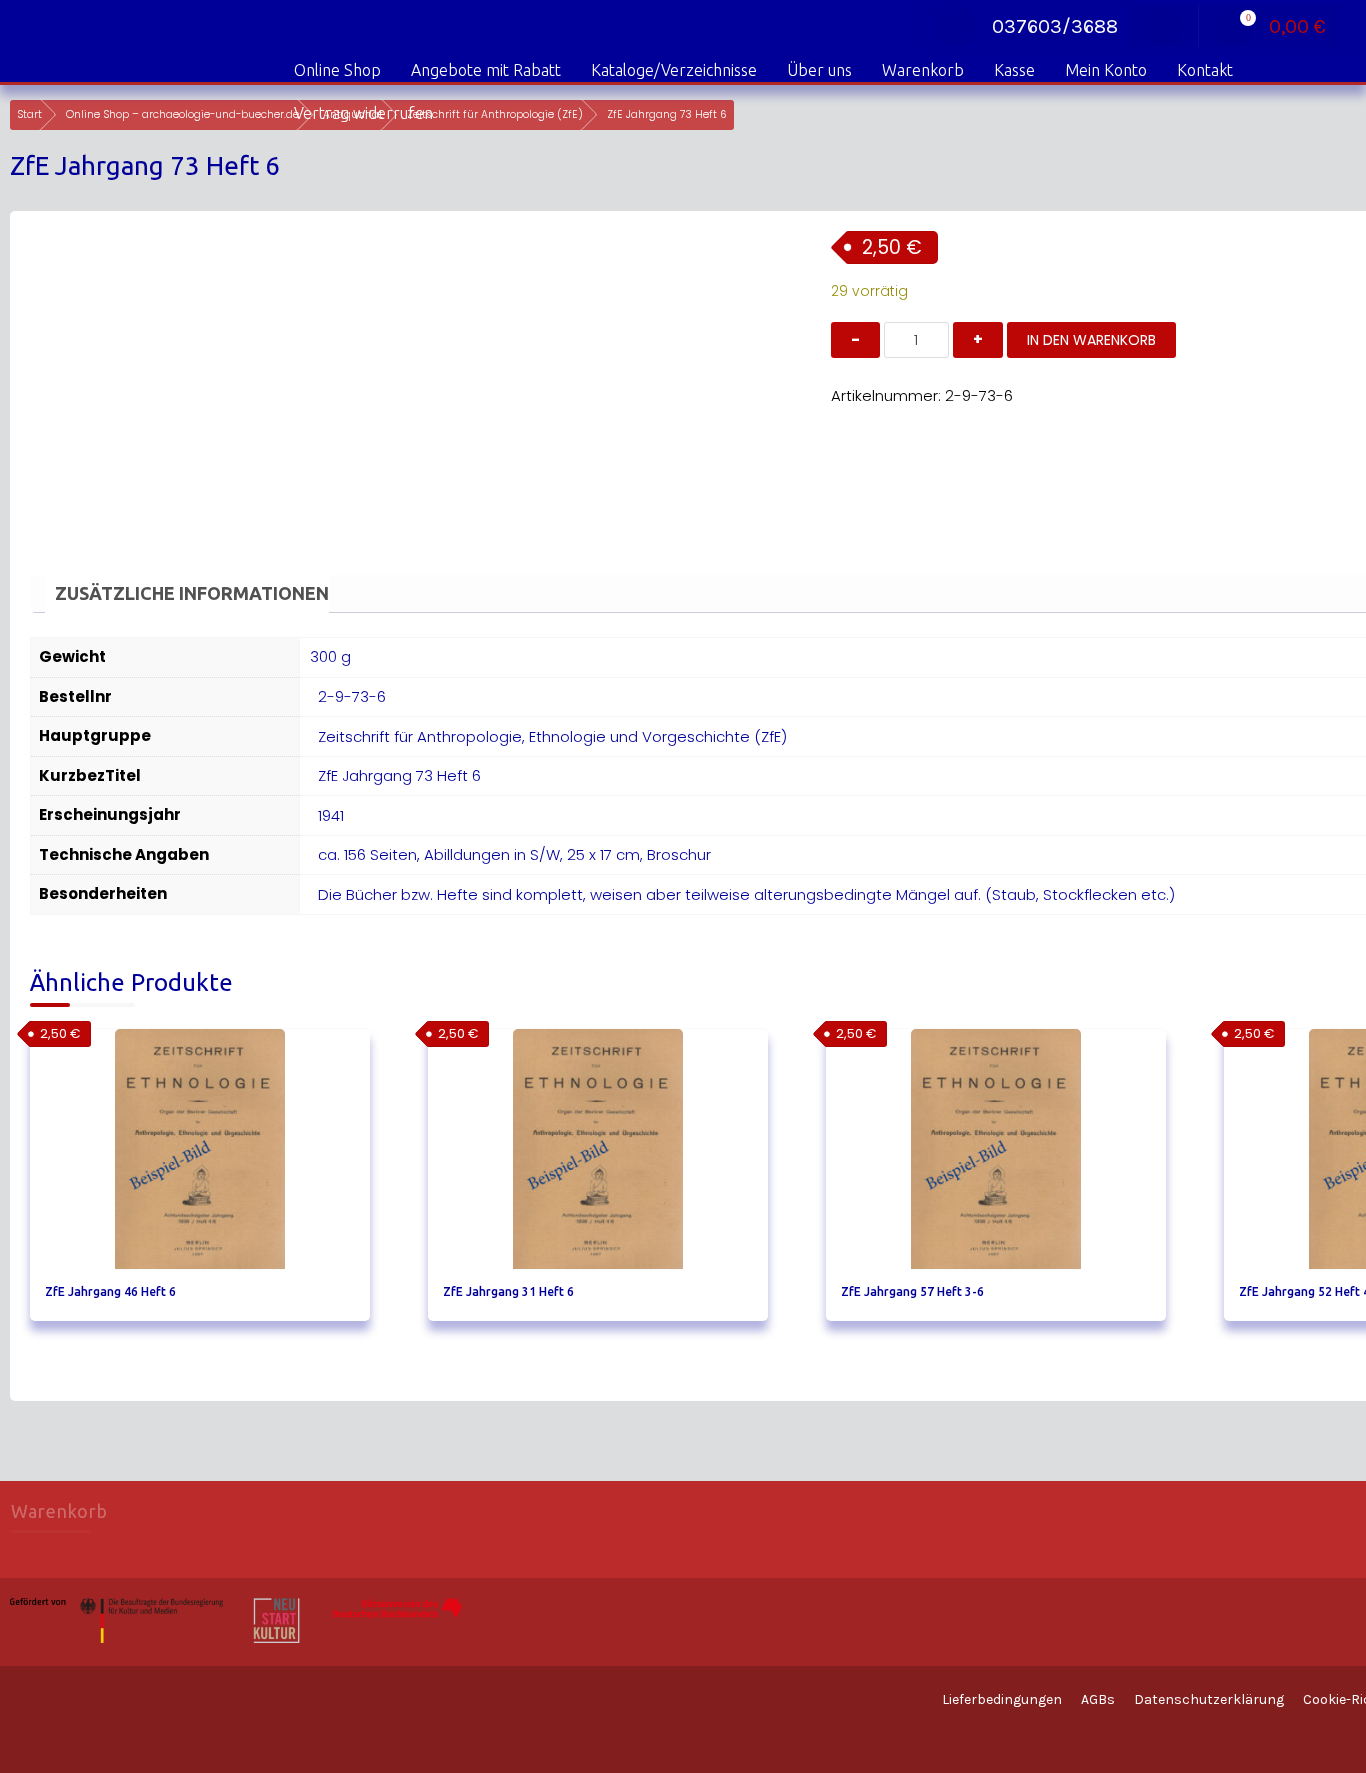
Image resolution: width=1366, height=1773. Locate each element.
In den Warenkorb (1091, 340)
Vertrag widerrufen (363, 113)
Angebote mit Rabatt (486, 70)
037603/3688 (1055, 26)
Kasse (1014, 70)
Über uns (819, 70)
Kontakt (1205, 70)
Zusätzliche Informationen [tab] (192, 593)
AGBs (1098, 1699)
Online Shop (337, 70)
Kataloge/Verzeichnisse (674, 70)
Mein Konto (1106, 70)
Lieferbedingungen (1002, 1699)
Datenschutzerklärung (1209, 1699)
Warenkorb (923, 70)
